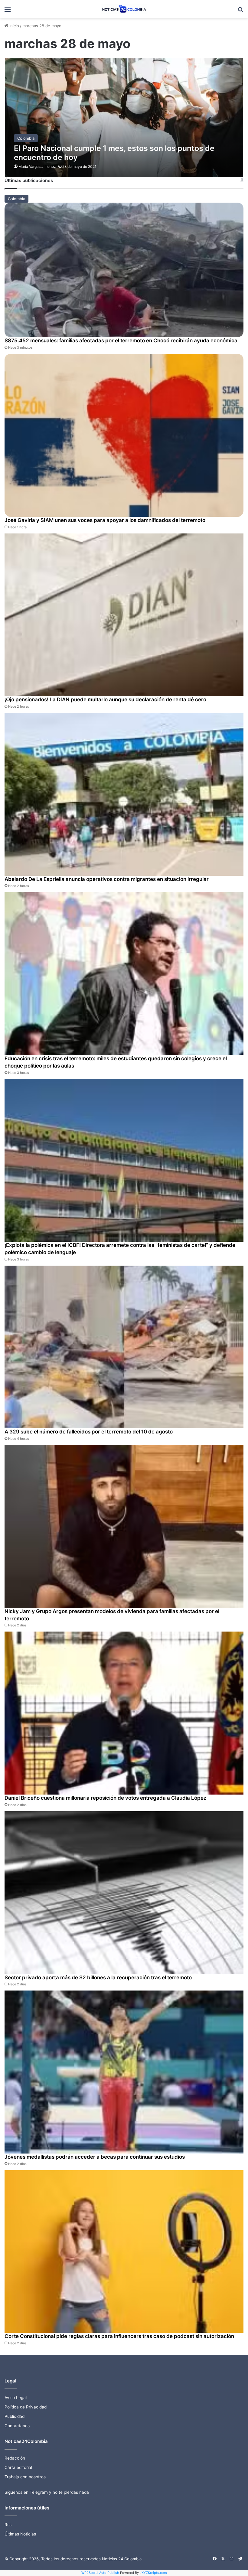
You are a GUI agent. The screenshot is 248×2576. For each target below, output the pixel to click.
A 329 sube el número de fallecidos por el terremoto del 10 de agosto (89, 1432)
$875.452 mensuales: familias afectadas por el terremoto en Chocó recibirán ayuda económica (121, 341)
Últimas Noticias (20, 2534)
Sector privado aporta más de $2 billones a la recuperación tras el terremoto (98, 1978)
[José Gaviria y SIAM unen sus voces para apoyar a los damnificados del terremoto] (124, 435)
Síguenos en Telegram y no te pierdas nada (47, 2492)
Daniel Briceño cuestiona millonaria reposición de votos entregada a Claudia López (106, 1798)
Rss (8, 2525)
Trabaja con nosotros (25, 2477)
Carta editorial (18, 2467)
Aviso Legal (16, 2398)
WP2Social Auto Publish (100, 2573)
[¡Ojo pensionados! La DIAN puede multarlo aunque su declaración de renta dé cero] (124, 615)
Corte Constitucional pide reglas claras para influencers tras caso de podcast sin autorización (119, 2336)
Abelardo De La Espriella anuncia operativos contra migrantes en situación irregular (107, 879)
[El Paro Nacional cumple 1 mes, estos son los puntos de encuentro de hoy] (124, 118)
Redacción (15, 2458)
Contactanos (17, 2426)
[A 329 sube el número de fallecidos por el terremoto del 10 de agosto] (124, 1347)
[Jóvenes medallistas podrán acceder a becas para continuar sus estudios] (124, 2072)
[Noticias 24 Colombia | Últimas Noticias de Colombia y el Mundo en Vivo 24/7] (124, 9)
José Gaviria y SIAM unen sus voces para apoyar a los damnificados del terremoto (105, 520)
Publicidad (15, 2416)
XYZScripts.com (154, 2573)
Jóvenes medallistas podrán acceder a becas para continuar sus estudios (95, 2157)
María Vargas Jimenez (37, 166)
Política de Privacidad (26, 2407)
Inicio (14, 26)
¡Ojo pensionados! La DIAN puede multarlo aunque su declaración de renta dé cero (105, 699)
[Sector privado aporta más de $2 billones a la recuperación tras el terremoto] (124, 1893)
